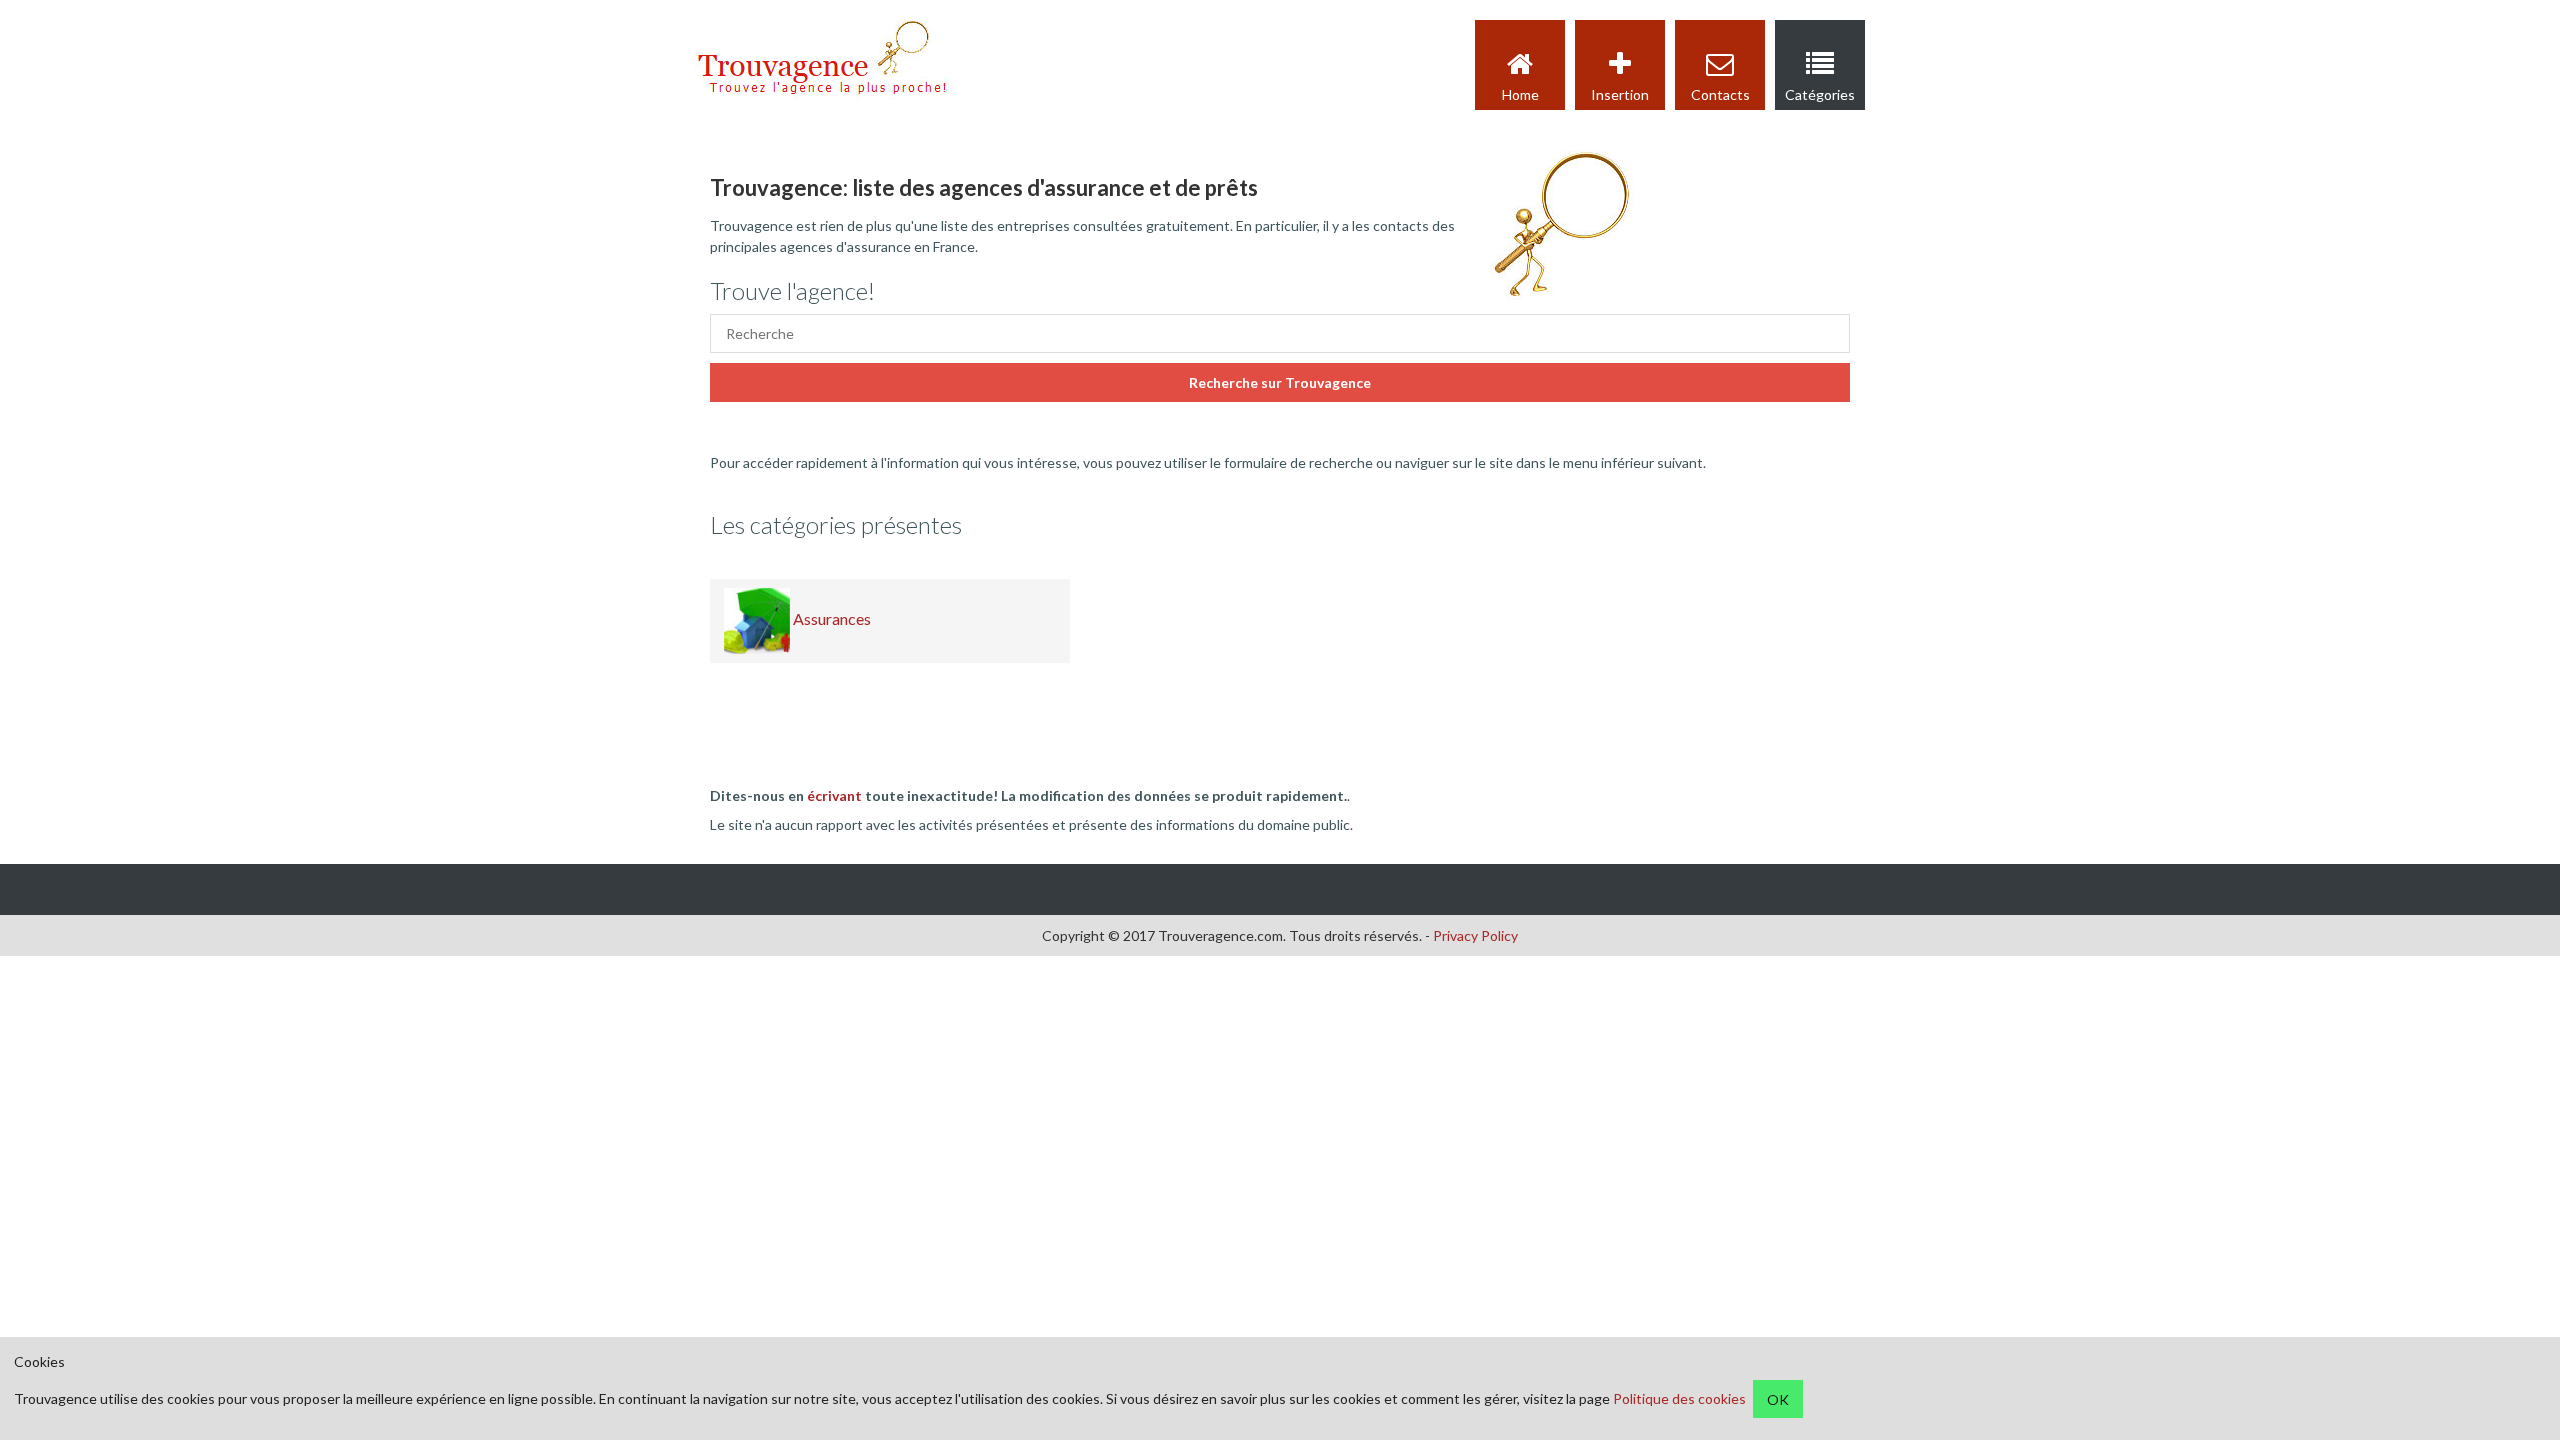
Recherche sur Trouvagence (1280, 382)
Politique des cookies (1679, 1399)
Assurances (830, 618)
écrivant (834, 795)
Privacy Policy (1475, 935)
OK (1778, 1399)
